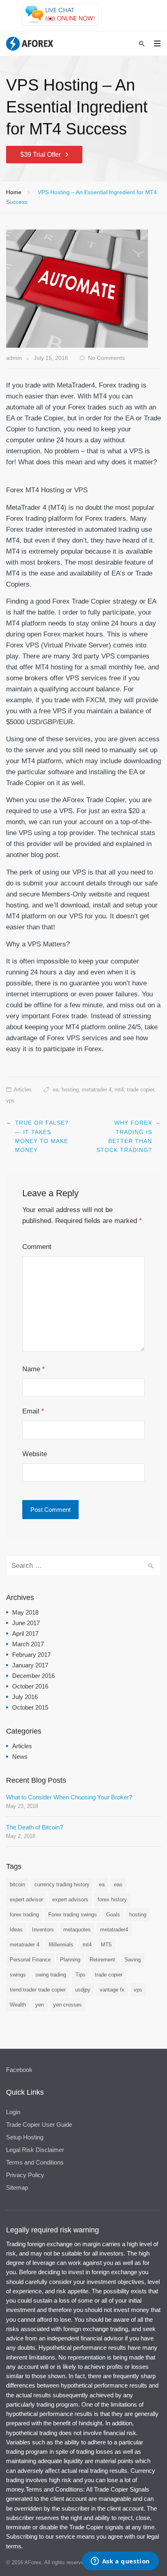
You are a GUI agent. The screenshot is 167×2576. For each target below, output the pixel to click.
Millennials (61, 1945)
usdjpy (83, 1990)
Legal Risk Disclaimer (35, 2150)
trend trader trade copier (38, 1990)
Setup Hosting (25, 2137)
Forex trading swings (73, 1915)
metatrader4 (114, 1930)
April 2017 (25, 1633)
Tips (80, 1975)
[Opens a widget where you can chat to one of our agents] (120, 2562)
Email (33, 1411)
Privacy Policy (25, 2175)
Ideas (16, 1930)
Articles (23, 1090)
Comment (37, 1247)
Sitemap (17, 2187)
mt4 (119, 1090)
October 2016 (30, 1686)
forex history (112, 1900)
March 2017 (28, 1644)
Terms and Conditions (35, 2162)
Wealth (18, 2005)
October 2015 (30, 1707)
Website (35, 1454)
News (20, 1757)
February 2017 (31, 1655)
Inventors (43, 1930)
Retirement (102, 1960)
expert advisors (70, 1900)
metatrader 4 (97, 1090)
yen (40, 2005)
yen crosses (67, 2005)
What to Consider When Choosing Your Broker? (69, 1797)
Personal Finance (30, 1960)
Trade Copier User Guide (39, 2125)
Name (34, 1369)
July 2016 (25, 1697)
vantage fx (112, 1990)
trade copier (140, 1090)
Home (14, 192)
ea (56, 1090)
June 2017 (26, 1623)
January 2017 (30, 1665)
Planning (70, 1960)
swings (18, 1975)
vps (10, 1101)
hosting (70, 1090)
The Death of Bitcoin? (34, 1827)
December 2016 (33, 1676)
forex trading (24, 1915)
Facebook (19, 2070)
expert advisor (26, 1900)
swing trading (51, 1975)
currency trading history (62, 1884)
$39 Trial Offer (41, 155)
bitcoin (17, 1884)
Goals (113, 1915)
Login (13, 2112)
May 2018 (25, 1612)
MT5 (106, 1945)
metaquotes (77, 1930)
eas (118, 1884)
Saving (133, 1960)
